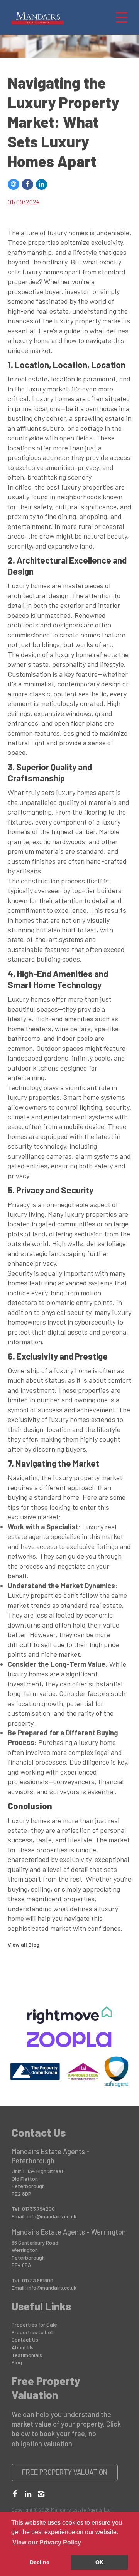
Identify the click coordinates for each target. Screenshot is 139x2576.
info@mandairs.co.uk (52, 2216)
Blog (17, 2362)
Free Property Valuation (65, 2472)
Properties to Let (32, 2332)
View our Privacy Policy (47, 2542)
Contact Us (25, 2339)
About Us (23, 2347)
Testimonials (27, 2355)
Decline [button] (40, 2562)
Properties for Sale (34, 2324)
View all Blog (24, 1945)
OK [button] (99, 2562)
